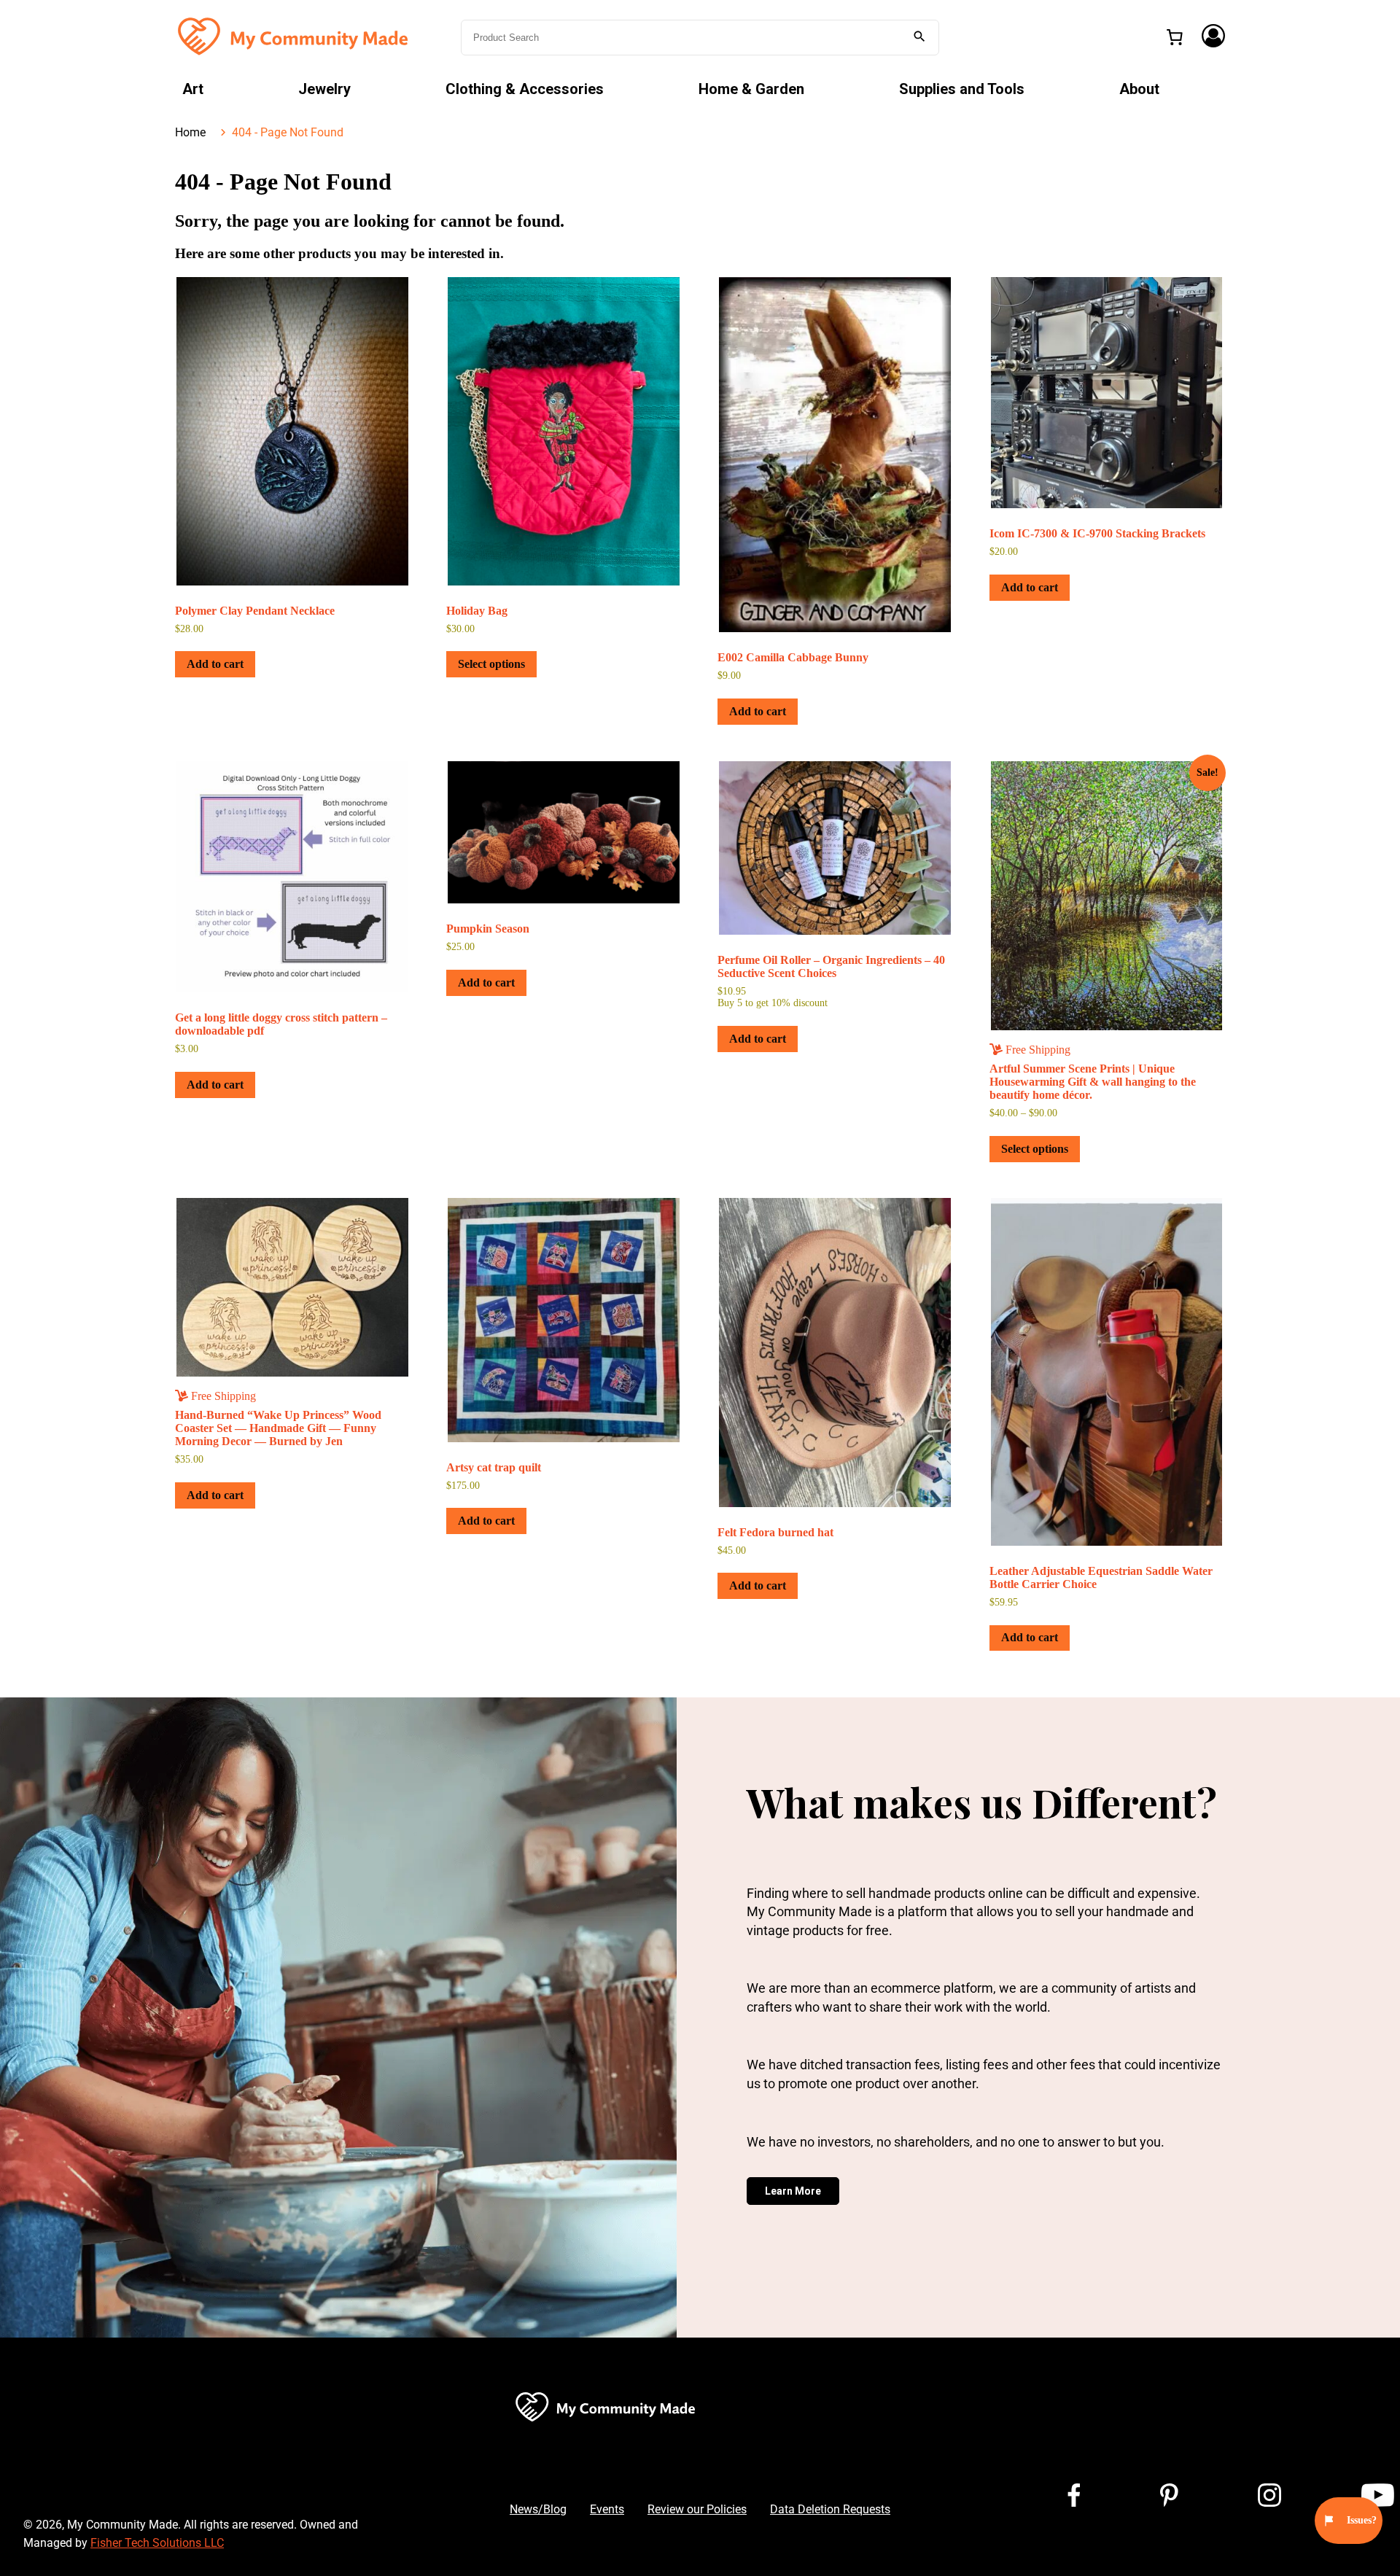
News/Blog (538, 2509)
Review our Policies (697, 2509)
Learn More (793, 2191)
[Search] (919, 38)
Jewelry (324, 89)
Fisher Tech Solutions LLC (157, 2543)
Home (190, 132)
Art (193, 89)
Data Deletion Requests (830, 2509)
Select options (491, 664)
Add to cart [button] (215, 664)
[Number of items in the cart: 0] (1175, 37)
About (1139, 89)
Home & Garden (751, 89)
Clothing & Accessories (525, 89)
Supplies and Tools (962, 89)
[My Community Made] (295, 36)
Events (607, 2509)
